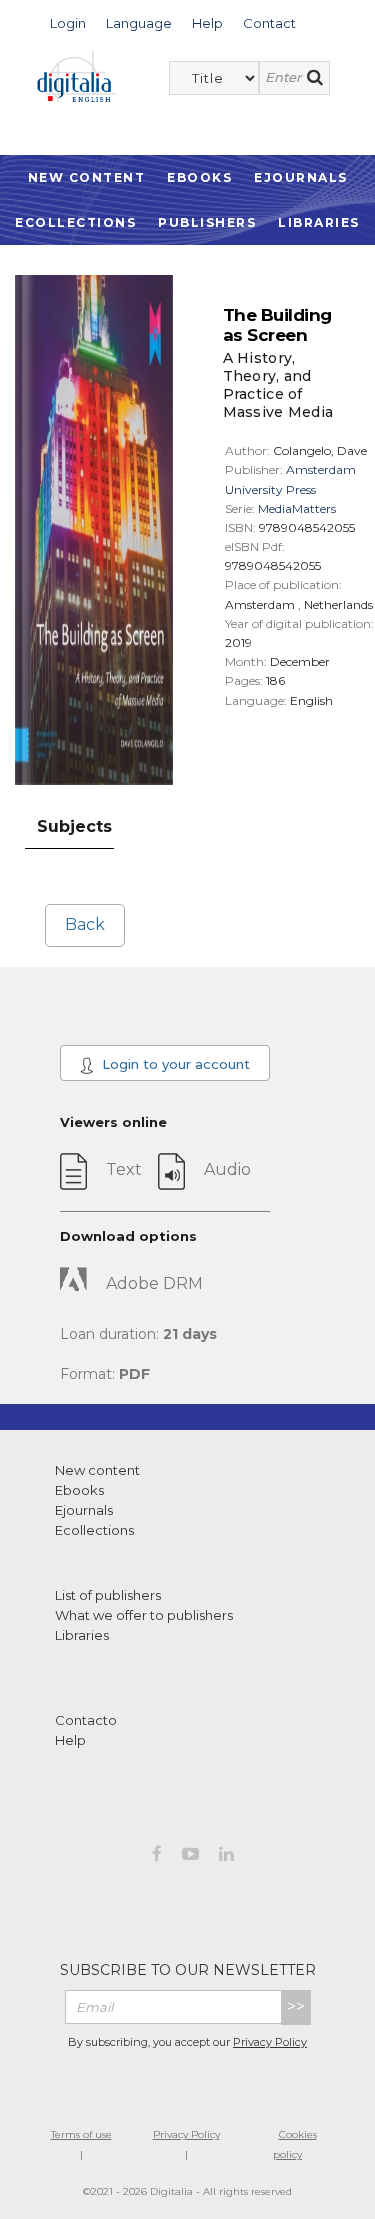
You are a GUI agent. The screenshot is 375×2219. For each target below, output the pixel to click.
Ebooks (199, 177)
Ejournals (301, 177)
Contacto (86, 1720)
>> (296, 2006)
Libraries (319, 222)
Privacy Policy (270, 2042)
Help (70, 1740)
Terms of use (81, 2134)
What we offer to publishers (144, 1615)
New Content (87, 177)
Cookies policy (295, 2144)
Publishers (207, 222)
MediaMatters (297, 508)
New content (97, 1470)
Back (85, 924)
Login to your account (174, 1064)
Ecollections (75, 222)
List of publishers (108, 1595)
